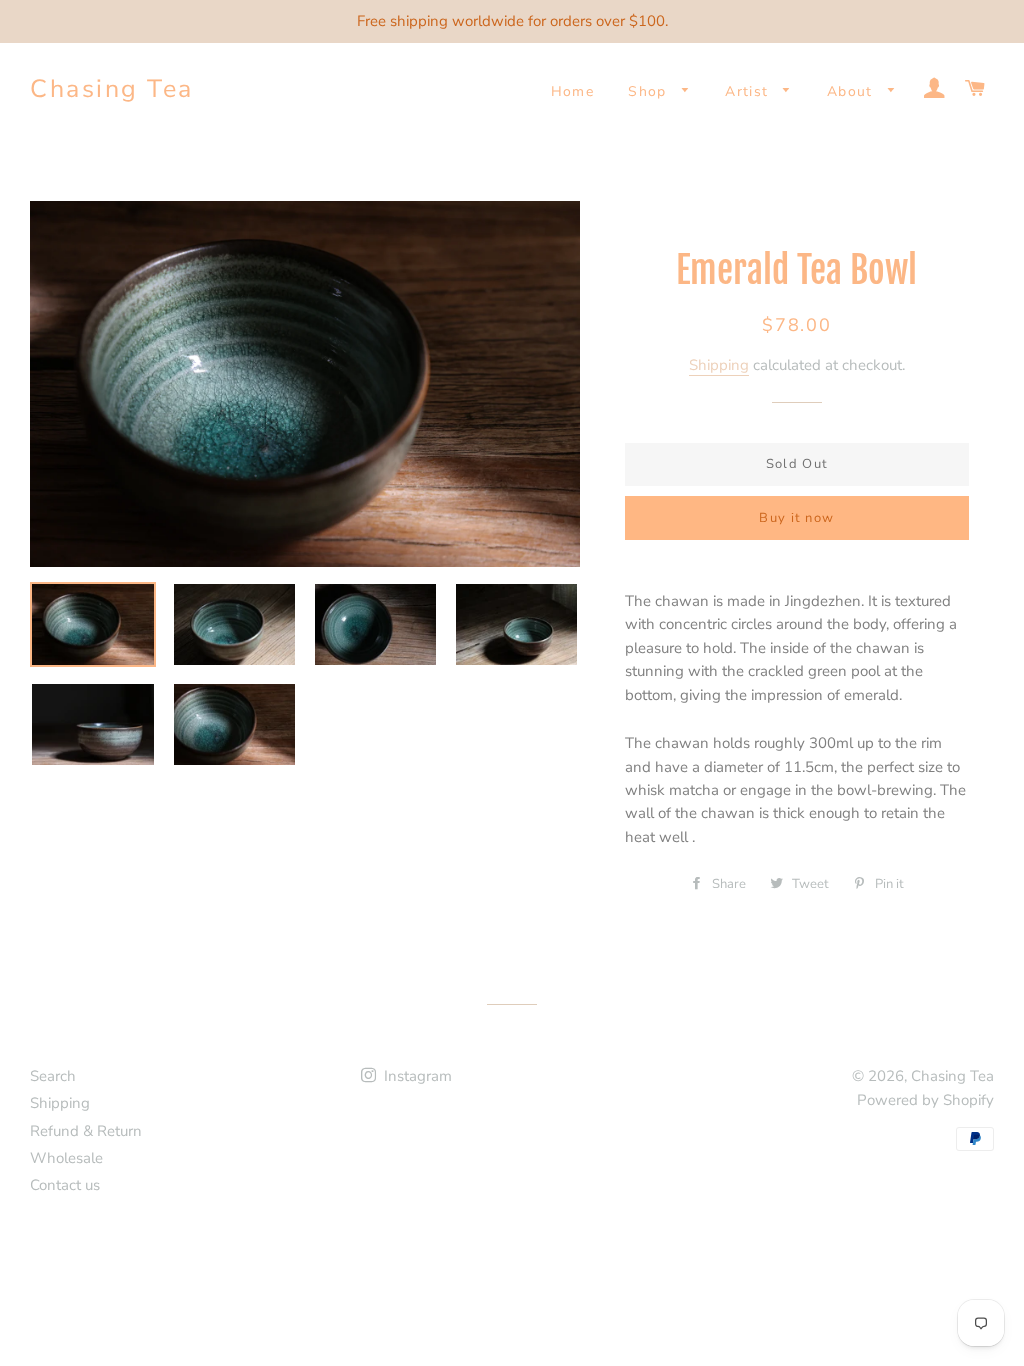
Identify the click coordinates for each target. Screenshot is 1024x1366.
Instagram (416, 1076)
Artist (749, 91)
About (852, 91)
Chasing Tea (112, 89)
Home (573, 91)
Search (53, 1076)
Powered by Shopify (925, 1100)
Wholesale (66, 1158)
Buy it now (796, 518)
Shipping (719, 365)
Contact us (65, 1185)
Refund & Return (86, 1131)
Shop (650, 91)
